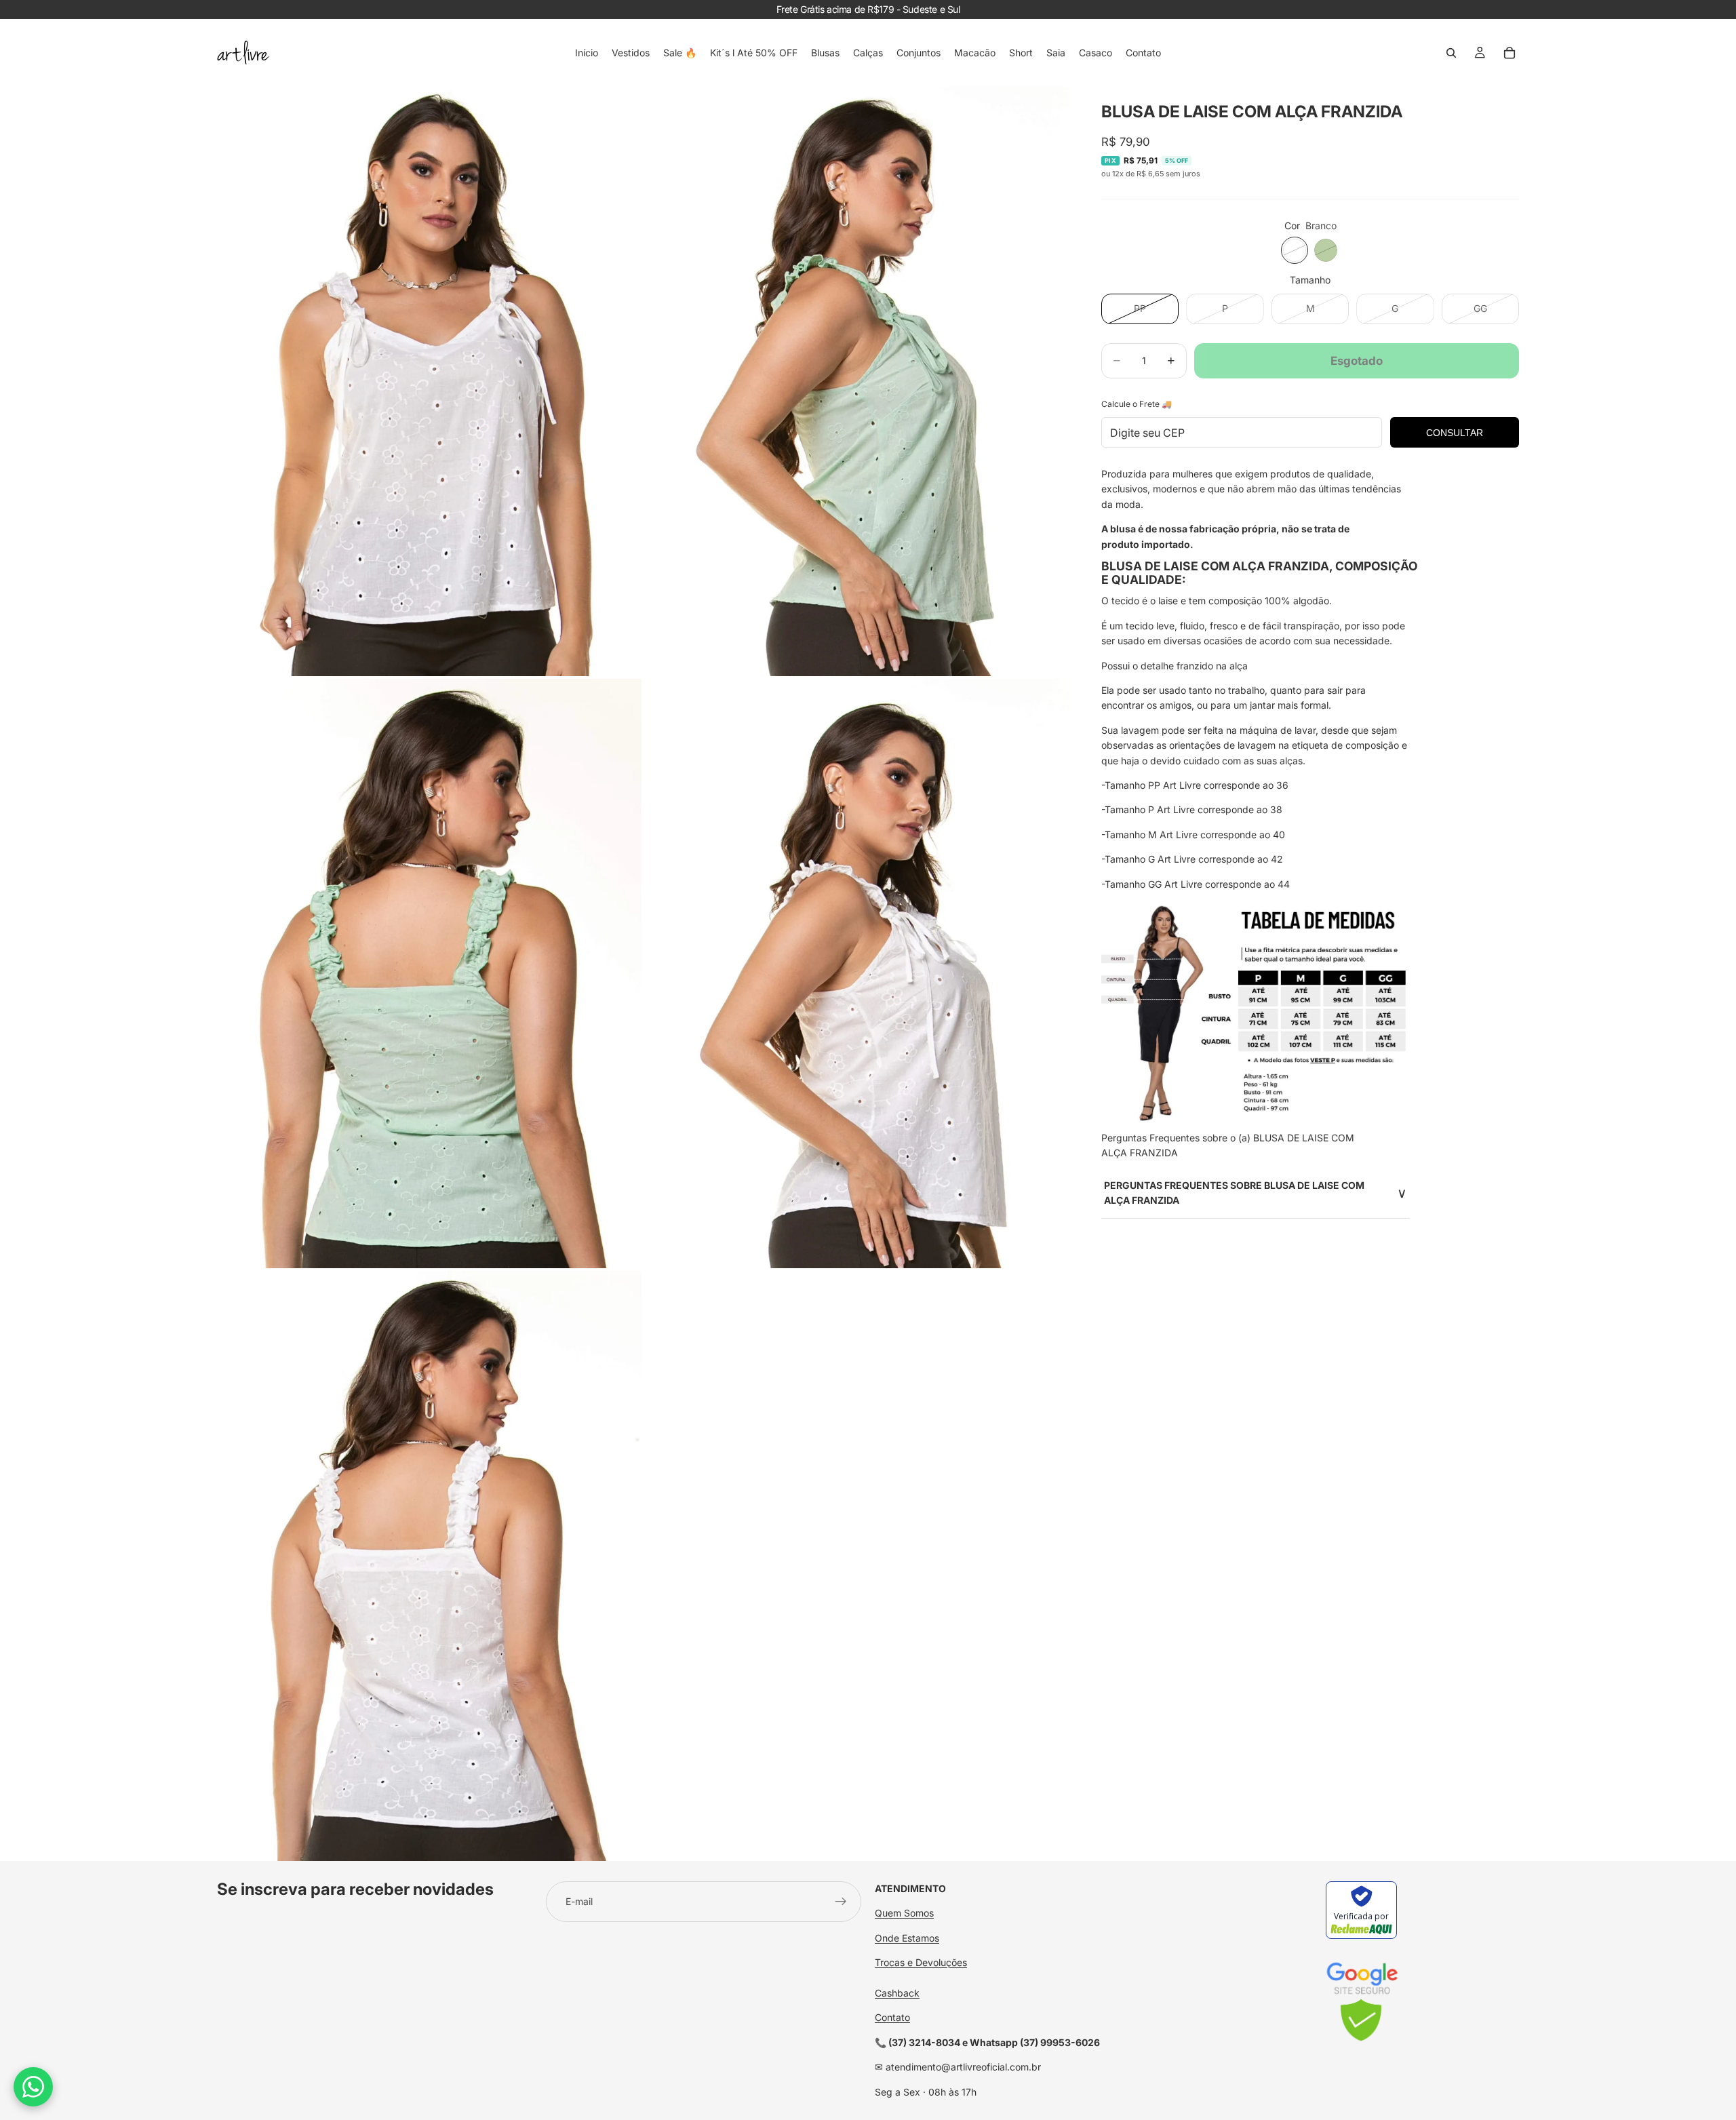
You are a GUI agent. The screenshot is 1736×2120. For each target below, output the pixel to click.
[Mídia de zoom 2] (856, 381)
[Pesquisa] (1451, 53)
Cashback (897, 1993)
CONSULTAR (1455, 433)
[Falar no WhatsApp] (33, 2087)
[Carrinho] (1510, 53)
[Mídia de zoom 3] (429, 974)
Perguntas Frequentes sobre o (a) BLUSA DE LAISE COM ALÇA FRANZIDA (1228, 1145)
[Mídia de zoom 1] (429, 381)
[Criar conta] (841, 1902)
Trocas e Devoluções (921, 1962)
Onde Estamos (907, 1938)
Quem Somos (904, 1913)
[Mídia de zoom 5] (429, 1566)
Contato (892, 2017)
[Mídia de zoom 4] (856, 974)
